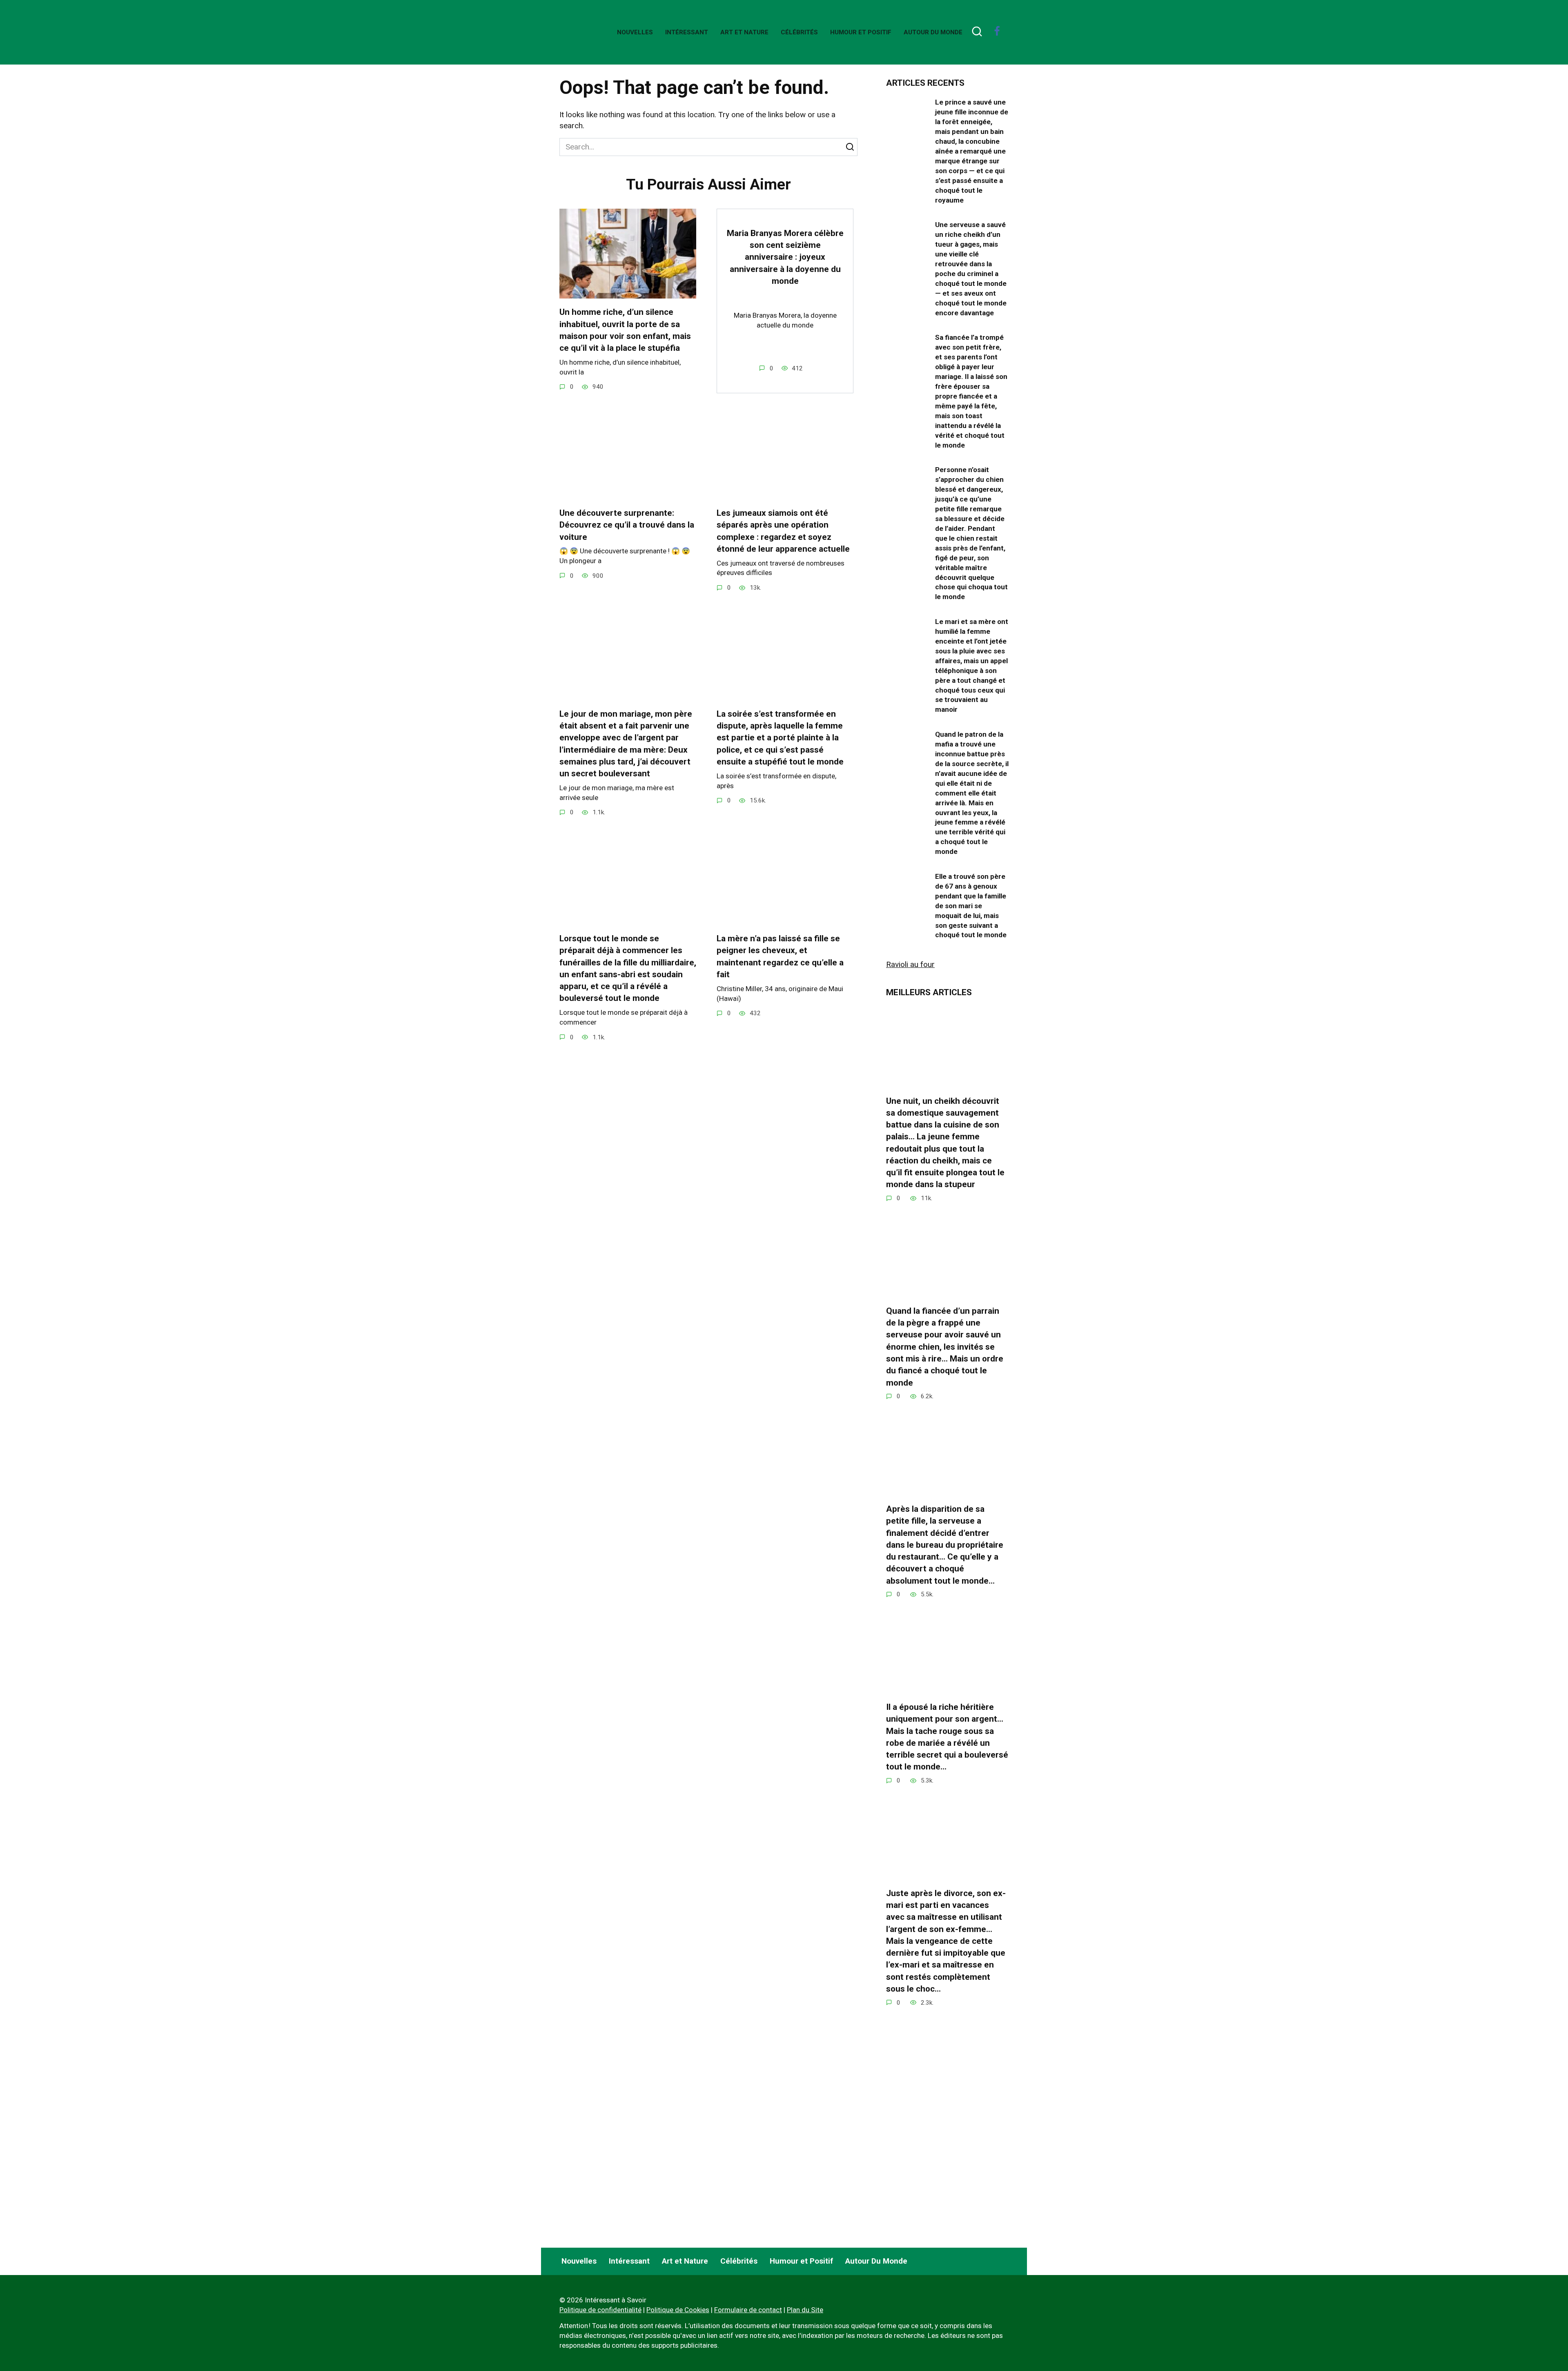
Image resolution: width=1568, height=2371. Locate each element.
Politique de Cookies (678, 2310)
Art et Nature (744, 32)
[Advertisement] (947, 2170)
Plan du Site (805, 2310)
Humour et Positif (861, 32)
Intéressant (687, 32)
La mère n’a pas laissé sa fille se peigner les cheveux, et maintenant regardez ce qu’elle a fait (780, 956)
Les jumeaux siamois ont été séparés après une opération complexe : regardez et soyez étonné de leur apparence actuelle (783, 531)
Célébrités (799, 32)
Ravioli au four (910, 964)
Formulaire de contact (748, 2310)
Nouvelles (635, 32)
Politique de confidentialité (600, 2310)
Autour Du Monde (933, 32)
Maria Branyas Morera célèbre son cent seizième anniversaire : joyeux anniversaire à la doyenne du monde (785, 257)
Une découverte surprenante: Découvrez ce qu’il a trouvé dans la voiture (627, 525)
